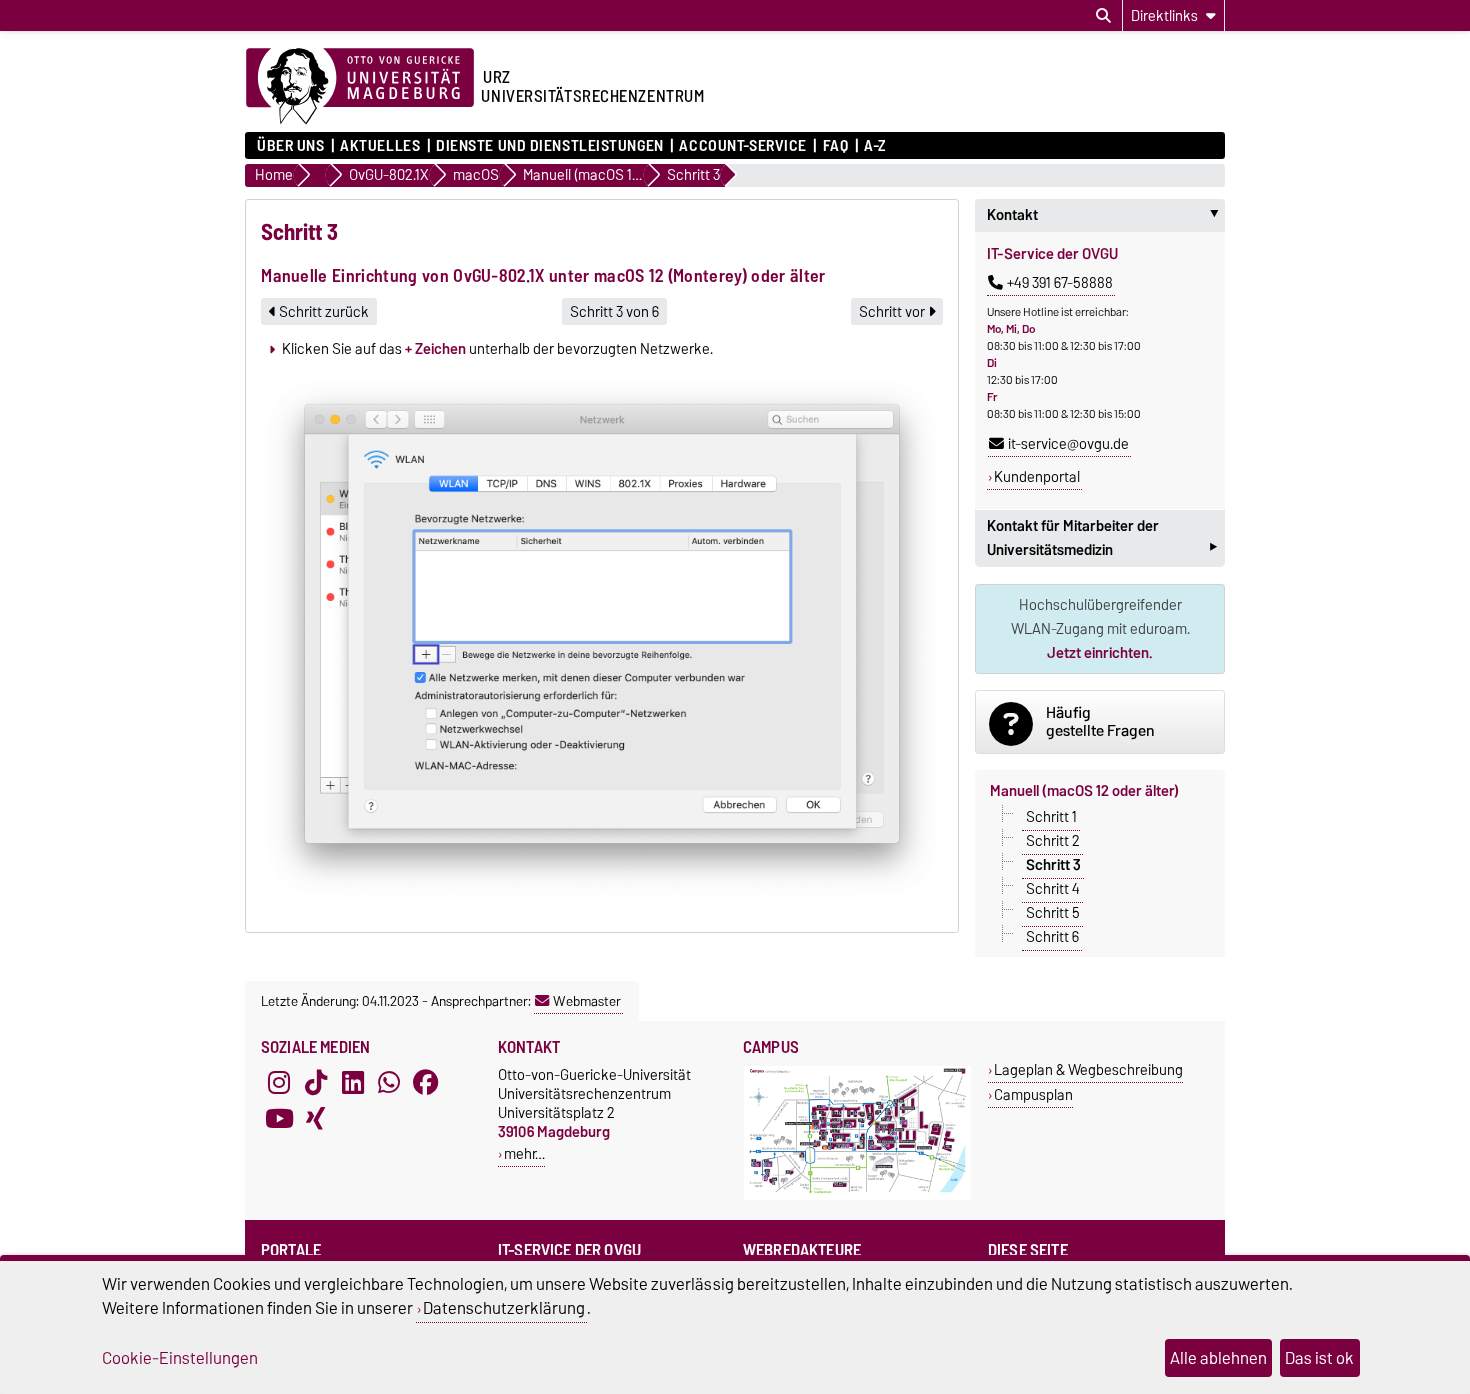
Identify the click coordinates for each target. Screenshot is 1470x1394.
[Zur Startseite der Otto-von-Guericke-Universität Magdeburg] (360, 87)
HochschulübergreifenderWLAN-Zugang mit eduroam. (1100, 629)
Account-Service (742, 146)
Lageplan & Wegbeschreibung (1088, 1069)
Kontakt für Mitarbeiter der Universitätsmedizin (1102, 540)
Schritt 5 (1053, 913)
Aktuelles (380, 146)
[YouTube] (279, 1119)
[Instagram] (279, 1083)
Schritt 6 (1052, 937)
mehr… (524, 1153)
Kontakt (1106, 215)
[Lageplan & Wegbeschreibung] (857, 1195)
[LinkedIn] (353, 1083)
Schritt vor (893, 312)
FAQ (835, 146)
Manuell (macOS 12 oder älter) (1084, 791)
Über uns (290, 146)
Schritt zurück (322, 312)
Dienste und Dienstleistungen (550, 146)
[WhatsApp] (389, 1083)
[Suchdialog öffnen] (1103, 16)
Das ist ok (1319, 1358)
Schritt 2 (1053, 841)
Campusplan (1033, 1094)
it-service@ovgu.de (1068, 444)
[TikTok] (316, 1083)
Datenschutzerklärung (504, 1308)
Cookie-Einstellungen (180, 1358)
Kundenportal (1037, 477)
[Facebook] (426, 1083)
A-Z (875, 146)
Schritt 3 (1053, 865)
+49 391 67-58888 (1060, 283)
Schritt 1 (1051, 817)
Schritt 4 (1053, 889)
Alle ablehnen (1218, 1358)
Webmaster (587, 1001)
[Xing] (316, 1119)
